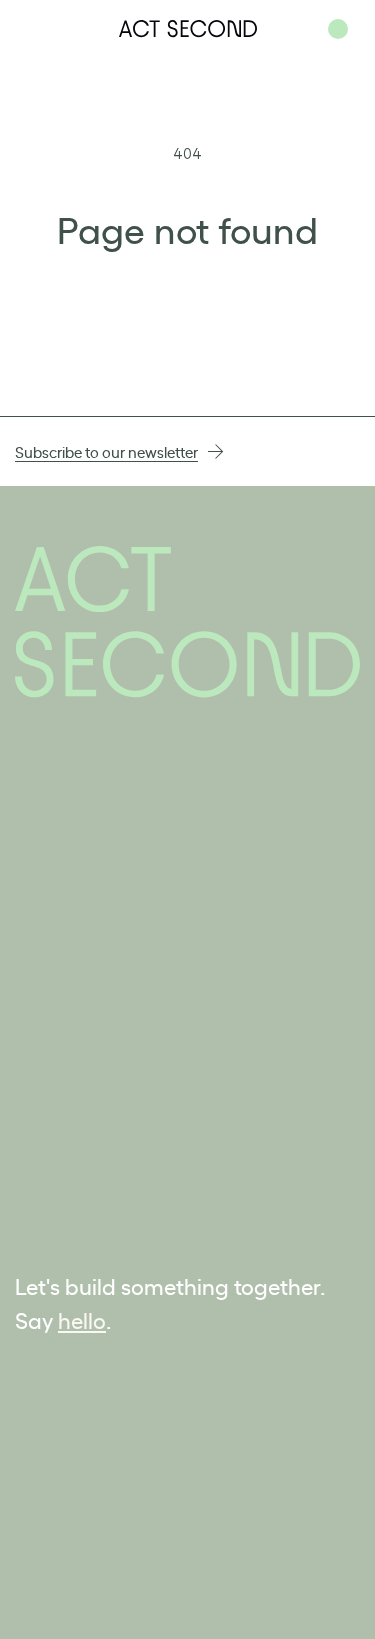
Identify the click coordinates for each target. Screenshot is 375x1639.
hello (82, 1319)
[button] (338, 29)
